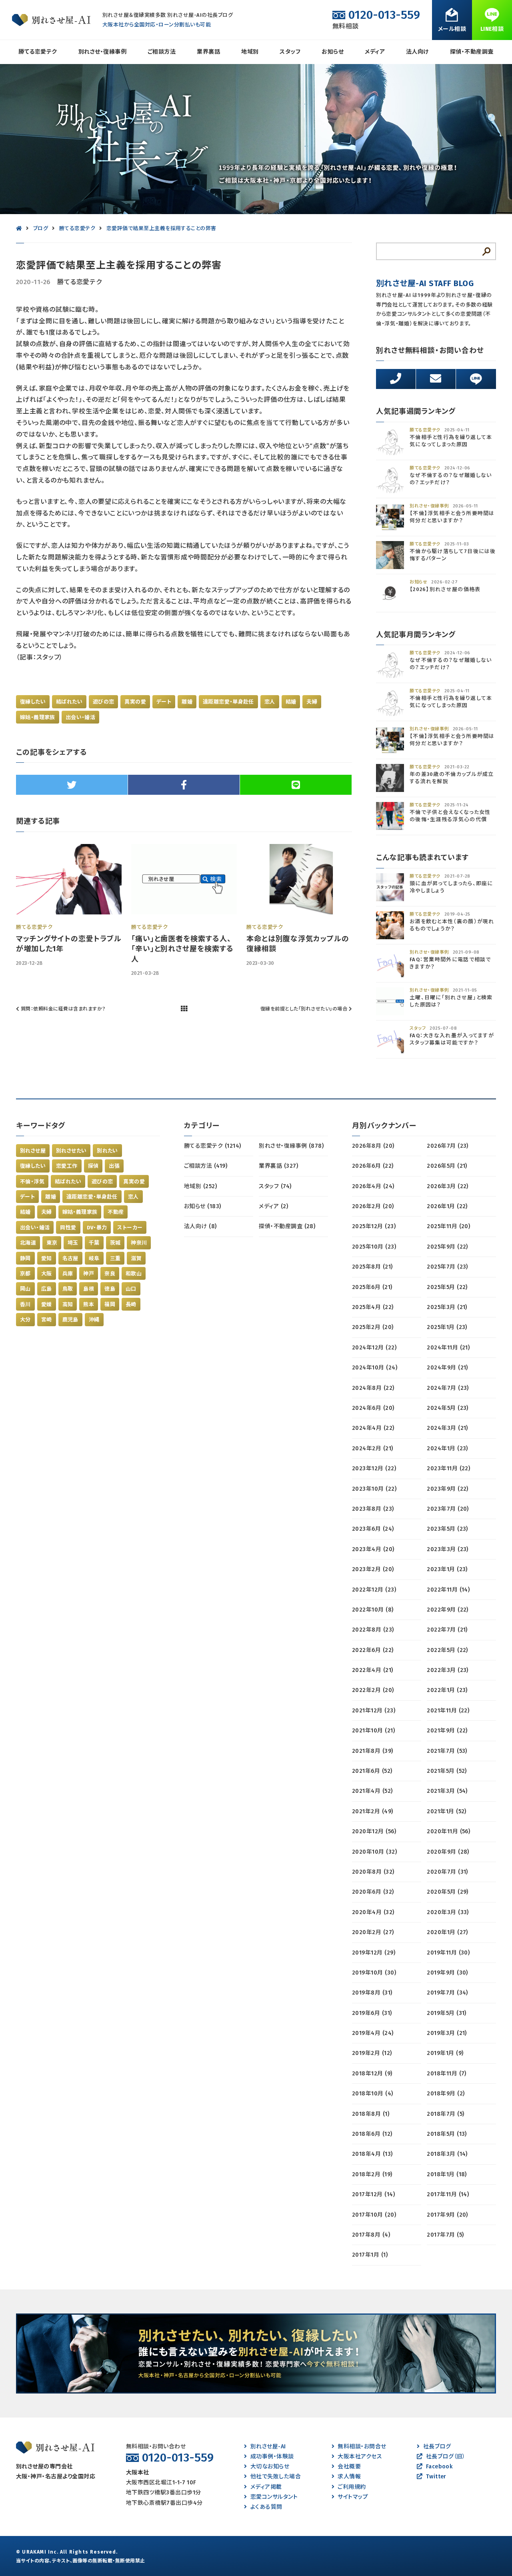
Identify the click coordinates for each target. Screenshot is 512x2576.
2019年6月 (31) (372, 2013)
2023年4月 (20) (373, 1549)
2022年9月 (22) (448, 1610)
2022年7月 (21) (447, 1630)
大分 (25, 1320)
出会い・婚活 (80, 717)
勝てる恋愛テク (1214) (213, 1146)
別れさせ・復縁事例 (102, 52)
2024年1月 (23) (447, 1448)
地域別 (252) (200, 1186)
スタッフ (290, 52)
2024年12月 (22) (374, 1348)
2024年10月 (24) (375, 1368)
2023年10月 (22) (374, 1489)
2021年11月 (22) (448, 1711)
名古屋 (70, 1258)
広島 (47, 1289)
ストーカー (130, 1228)
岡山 (25, 1289)
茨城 (115, 1243)
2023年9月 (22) (448, 1489)
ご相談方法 (162, 52)
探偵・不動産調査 (472, 52)
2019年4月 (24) (373, 2033)
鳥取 (68, 1289)
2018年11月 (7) (447, 2074)
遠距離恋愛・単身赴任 (228, 702)
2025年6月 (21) (372, 1287)
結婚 (291, 702)
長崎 (131, 1304)
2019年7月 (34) (447, 1993)
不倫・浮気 (32, 1182)
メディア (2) (273, 1206)
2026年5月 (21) (447, 1166)
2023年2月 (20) (373, 1569)
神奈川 (139, 1243)
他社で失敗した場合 (276, 2477)
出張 (114, 1166)
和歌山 (134, 1274)
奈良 (110, 1274)
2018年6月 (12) (372, 2134)
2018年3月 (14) (447, 2154)
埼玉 (73, 1243)
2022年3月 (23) (448, 1670)
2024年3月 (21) (447, 1428)
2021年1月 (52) (447, 1811)
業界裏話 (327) (278, 1166)
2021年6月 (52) (372, 1771)
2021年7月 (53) (447, 1751)
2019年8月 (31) (372, 1993)
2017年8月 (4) (371, 2235)
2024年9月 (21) (447, 1368)
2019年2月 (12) (372, 2053)
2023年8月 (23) (373, 1509)
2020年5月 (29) (448, 1892)
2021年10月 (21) (373, 1731)
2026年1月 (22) (447, 1206)
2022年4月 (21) (373, 1670)
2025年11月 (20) (448, 1226)
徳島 (110, 1289)
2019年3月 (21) (447, 2033)
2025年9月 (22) (447, 1247)
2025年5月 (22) (447, 1287)
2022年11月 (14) (448, 1590)
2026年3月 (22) (448, 1186)
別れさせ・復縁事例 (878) (291, 1146)
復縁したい (33, 702)
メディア (375, 52)
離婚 (187, 702)
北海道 (28, 1243)
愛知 (47, 1258)
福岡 (110, 1304)
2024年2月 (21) (373, 1448)
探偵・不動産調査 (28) (287, 1226)
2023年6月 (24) (373, 1529)
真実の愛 (135, 702)
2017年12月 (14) (373, 2194)
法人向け (417, 52)
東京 (52, 1243)
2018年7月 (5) (445, 2114)
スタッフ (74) (275, 1186)
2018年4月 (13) (372, 2154)
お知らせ (333, 52)
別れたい (107, 1151)
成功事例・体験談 (272, 2457)
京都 (25, 1274)
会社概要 (349, 2467)
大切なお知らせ (270, 2467)
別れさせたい (71, 1151)
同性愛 (68, 1228)
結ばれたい (69, 702)
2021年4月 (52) (372, 1791)
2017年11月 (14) (448, 2194)
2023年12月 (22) (374, 1468)
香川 (25, 1304)
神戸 (89, 1274)
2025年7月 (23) (447, 1267)
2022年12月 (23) (374, 1590)
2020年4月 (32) (373, 1912)
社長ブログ (437, 2447)
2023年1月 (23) (447, 1569)
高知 (68, 1304)
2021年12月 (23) (374, 1711)
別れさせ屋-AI (268, 2447)
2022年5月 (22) (447, 1650)
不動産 (116, 1212)
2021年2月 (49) (373, 1811)
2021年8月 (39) (373, 1751)
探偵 (93, 1166)
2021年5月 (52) (447, 1771)
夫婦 (312, 702)
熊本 (89, 1304)
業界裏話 (208, 52)
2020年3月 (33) (448, 1912)
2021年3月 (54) (447, 1791)
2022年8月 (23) (373, 1630)
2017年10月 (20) (374, 2215)
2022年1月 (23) (447, 1690)
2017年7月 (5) (445, 2235)
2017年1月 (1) (370, 2255)
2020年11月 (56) (448, 1831)
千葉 (94, 1243)
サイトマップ (353, 2497)
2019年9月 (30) (447, 1973)
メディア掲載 (266, 2487)
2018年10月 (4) (373, 2094)
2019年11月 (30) (448, 1953)
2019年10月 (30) (374, 1973)
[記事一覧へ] (184, 1009)
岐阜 (94, 1258)
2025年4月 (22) (373, 1307)
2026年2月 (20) (373, 1206)
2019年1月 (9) (445, 2053)
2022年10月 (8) (373, 1610)
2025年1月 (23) (447, 1327)
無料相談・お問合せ (362, 2447)
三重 (115, 1258)
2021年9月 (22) (447, 1731)
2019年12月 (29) (374, 1953)
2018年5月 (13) (447, 2134)
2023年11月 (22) (448, 1468)
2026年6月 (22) (373, 1166)
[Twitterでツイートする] (72, 785)
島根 (89, 1289)
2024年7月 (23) (448, 1388)
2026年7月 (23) (448, 1146)
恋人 (270, 702)
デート (164, 702)
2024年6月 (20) (373, 1408)
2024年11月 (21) (448, 1348)
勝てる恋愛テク (38, 52)
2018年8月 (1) (371, 2114)
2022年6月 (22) (373, 1650)
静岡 (25, 1258)
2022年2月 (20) (373, 1690)
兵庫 (68, 1274)
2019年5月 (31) (447, 2013)
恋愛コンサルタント (274, 2497)
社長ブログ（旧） (446, 2457)
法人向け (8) (200, 1226)
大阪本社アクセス (360, 2457)
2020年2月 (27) (373, 1932)
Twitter (436, 2477)
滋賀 (136, 1258)
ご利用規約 (352, 2487)
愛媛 (47, 1304)
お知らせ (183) (203, 1206)
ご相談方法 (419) (206, 1166)
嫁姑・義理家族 (38, 717)
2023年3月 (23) (448, 1549)
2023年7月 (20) (448, 1509)
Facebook (439, 2467)
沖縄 (94, 1320)
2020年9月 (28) (448, 1852)
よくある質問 (266, 2507)
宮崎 (47, 1320)
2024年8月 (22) (373, 1388)
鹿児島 (70, 1320)
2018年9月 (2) (446, 2094)
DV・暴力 (97, 1228)
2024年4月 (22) (373, 1428)
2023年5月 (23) (447, 1529)
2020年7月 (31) (447, 1872)
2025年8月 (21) (372, 1267)
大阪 (47, 1274)
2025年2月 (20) (373, 1327)
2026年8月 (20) (373, 1146)
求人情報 (349, 2477)
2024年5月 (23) (448, 1408)
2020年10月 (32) (374, 1852)
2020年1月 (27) (447, 1932)
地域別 (250, 52)
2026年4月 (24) (373, 1186)
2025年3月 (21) (447, 1307)
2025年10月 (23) (374, 1247)
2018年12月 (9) (372, 2074)
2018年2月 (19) (372, 2174)
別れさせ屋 (33, 1151)
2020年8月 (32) (373, 1872)
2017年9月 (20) (447, 2215)
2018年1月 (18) (447, 2174)
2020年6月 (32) (373, 1892)
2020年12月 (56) (374, 1831)
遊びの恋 (104, 702)
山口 (131, 1289)
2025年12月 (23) (374, 1226)
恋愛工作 (67, 1166)
